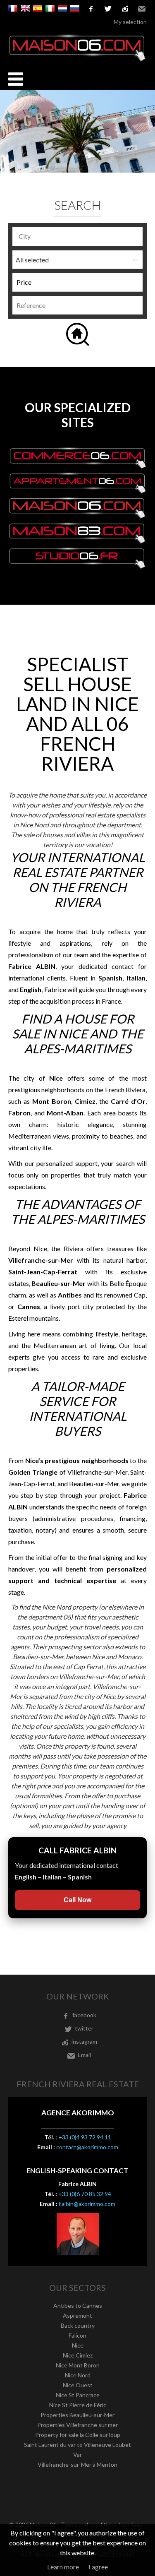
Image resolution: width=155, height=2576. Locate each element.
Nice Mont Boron (78, 2365)
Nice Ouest (78, 2385)
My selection (130, 22)
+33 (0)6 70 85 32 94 (85, 2194)
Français (13, 8)
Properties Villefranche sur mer (77, 2425)
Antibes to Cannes (78, 2306)
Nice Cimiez (78, 2355)
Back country (78, 2325)
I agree (98, 2567)
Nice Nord (78, 2375)
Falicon (77, 2335)
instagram (125, 9)
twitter (108, 9)
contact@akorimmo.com (87, 2147)
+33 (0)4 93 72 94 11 (85, 2137)
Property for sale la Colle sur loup (78, 2435)
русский (75, 8)
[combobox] (77, 237)
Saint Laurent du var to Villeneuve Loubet (77, 2445)
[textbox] (80, 236)
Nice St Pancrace (78, 2395)
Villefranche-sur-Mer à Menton (77, 2464)
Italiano (50, 8)
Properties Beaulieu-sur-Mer (77, 2415)
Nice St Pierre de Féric (78, 2405)
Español (38, 8)
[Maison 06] (77, 59)
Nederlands (62, 8)
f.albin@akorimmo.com (87, 2204)
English (25, 8)
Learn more (63, 2567)
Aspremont (77, 2315)
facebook (91, 9)
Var (77, 2455)
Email (142, 9)
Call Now (77, 1900)
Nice (78, 2345)
